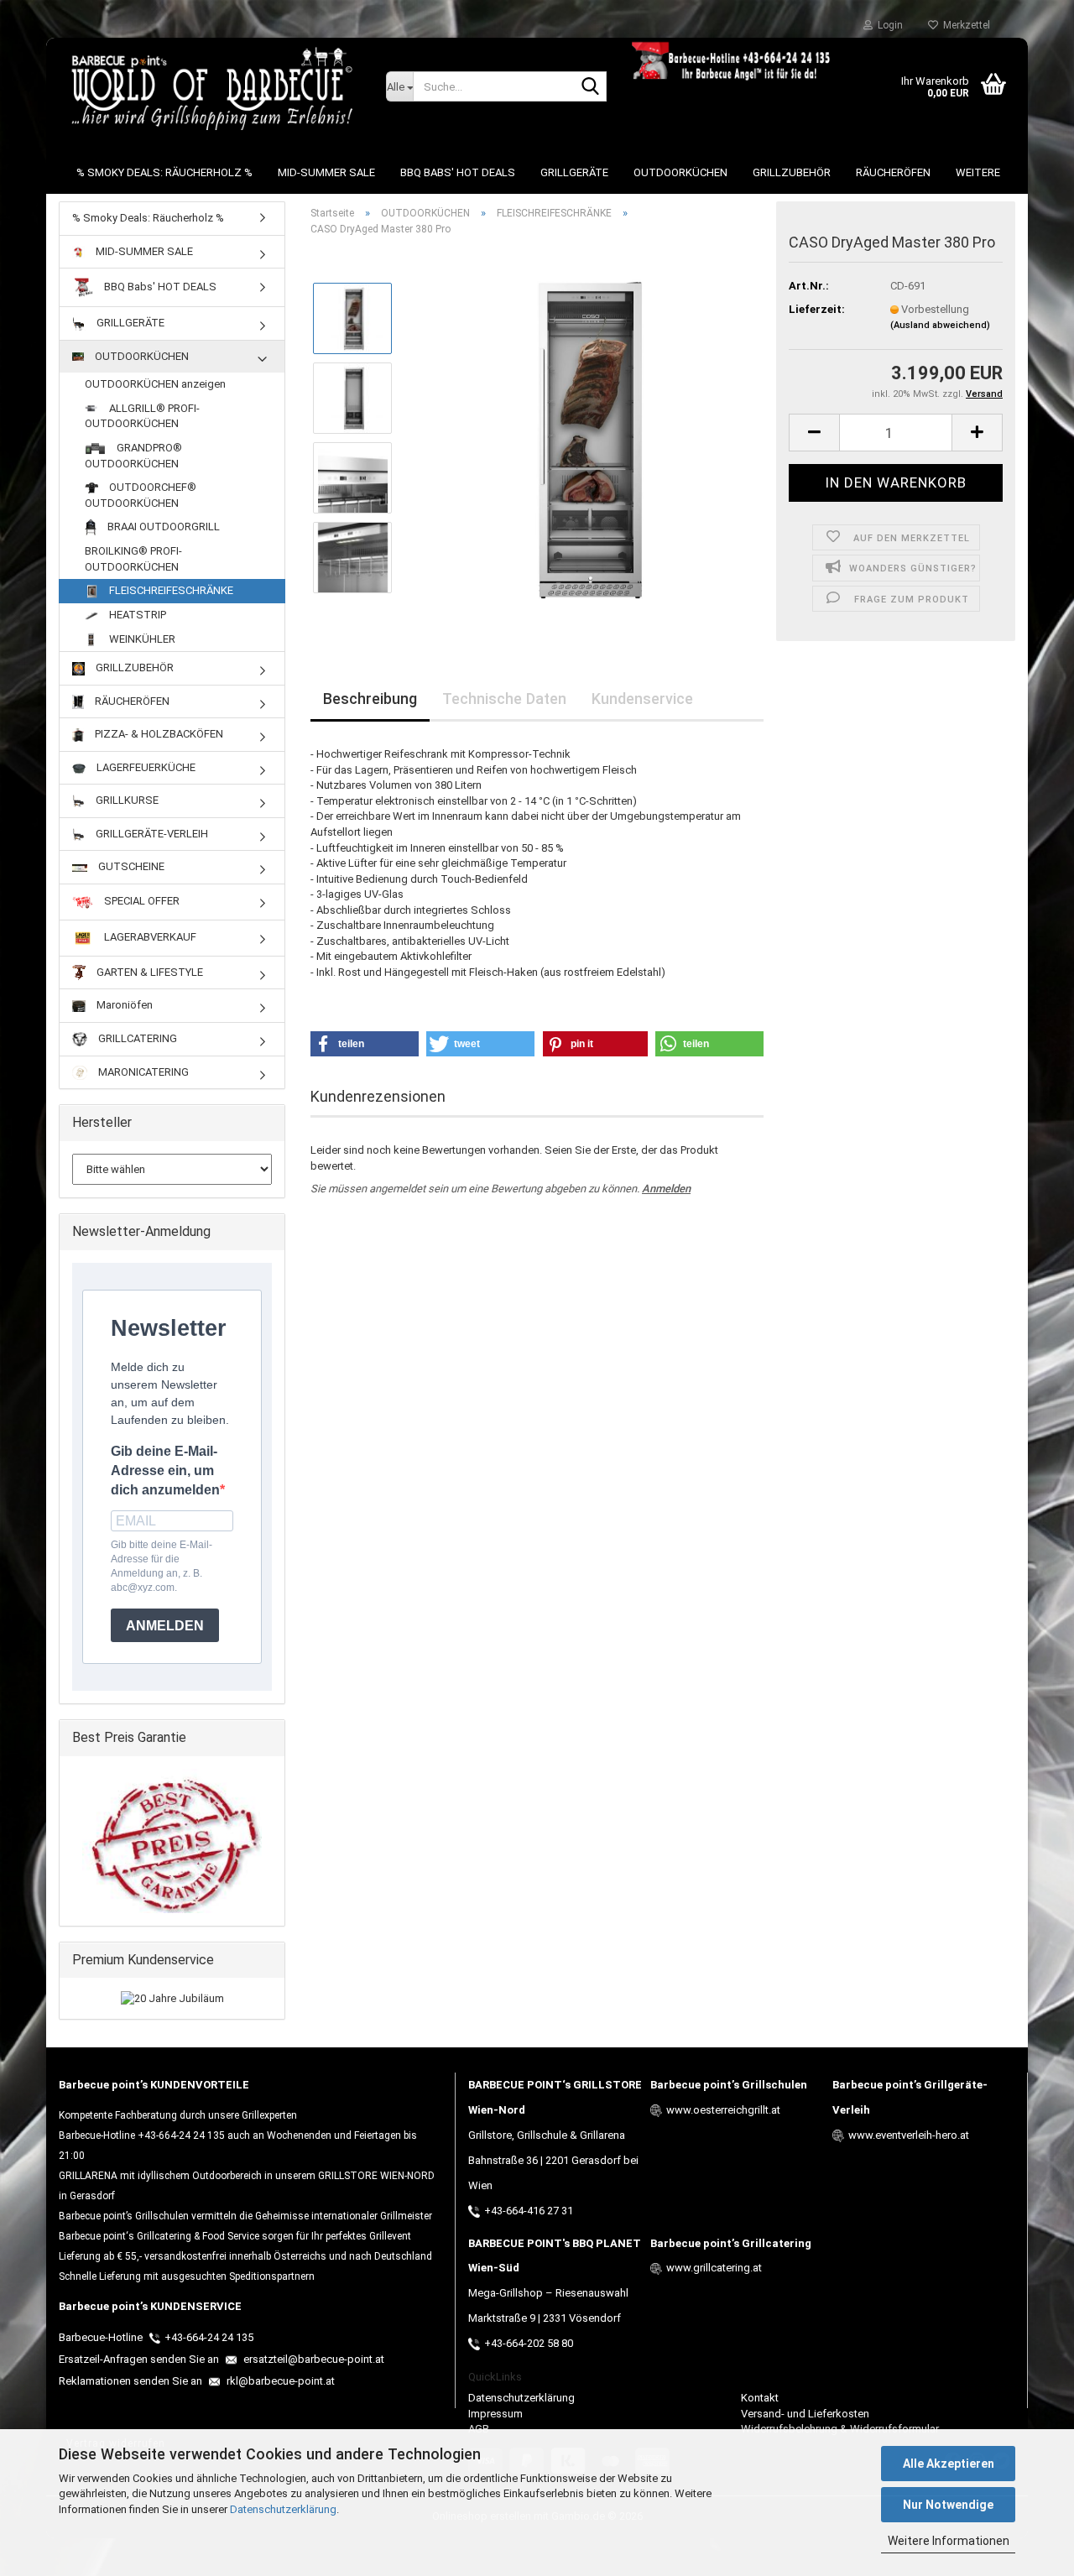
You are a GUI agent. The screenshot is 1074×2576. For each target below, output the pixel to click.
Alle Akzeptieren (949, 2464)
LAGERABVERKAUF (149, 937)
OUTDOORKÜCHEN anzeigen (155, 384)
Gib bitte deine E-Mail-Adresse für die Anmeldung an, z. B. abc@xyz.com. (162, 1566)
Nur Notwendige (948, 2505)
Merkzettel (964, 25)
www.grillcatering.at (714, 2268)
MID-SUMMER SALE (326, 172)
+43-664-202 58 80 (529, 2343)
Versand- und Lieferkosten (805, 2414)
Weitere (978, 172)
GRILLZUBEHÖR (792, 172)
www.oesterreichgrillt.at (723, 2110)
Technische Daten (504, 699)
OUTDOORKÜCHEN (680, 172)
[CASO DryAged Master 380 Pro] (585, 438)
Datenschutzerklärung (283, 2509)
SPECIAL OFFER (141, 901)
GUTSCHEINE (130, 866)
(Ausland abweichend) (940, 325)
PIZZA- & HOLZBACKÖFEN (158, 734)
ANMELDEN (165, 1626)
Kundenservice (642, 699)
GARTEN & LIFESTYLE (149, 972)
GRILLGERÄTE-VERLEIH (151, 834)
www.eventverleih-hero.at (909, 2135)
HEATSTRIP (136, 615)
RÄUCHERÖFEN (893, 172)
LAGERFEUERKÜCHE (145, 767)
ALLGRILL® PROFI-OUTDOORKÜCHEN (142, 416)
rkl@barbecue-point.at (279, 2381)
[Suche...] (591, 87)
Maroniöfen (123, 1005)
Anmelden (666, 1189)
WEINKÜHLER (141, 639)
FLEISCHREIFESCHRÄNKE (170, 590)
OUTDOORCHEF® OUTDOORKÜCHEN (141, 495)
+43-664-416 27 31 (529, 2211)
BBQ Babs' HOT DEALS (458, 172)
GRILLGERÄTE (574, 172)
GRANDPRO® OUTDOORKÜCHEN (133, 456)
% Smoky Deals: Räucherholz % (164, 172)
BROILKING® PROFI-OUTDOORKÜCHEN (133, 559)
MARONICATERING (142, 1072)
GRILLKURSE (126, 800)
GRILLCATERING (136, 1038)
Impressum (495, 2414)
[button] (814, 433)
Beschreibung (370, 699)
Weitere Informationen (949, 2541)
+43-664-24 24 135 (209, 2337)
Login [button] (888, 25)
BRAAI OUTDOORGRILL (162, 527)
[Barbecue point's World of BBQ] (210, 88)
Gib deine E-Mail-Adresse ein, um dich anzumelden (165, 1471)
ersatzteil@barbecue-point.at (313, 2359)
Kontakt (760, 2398)
